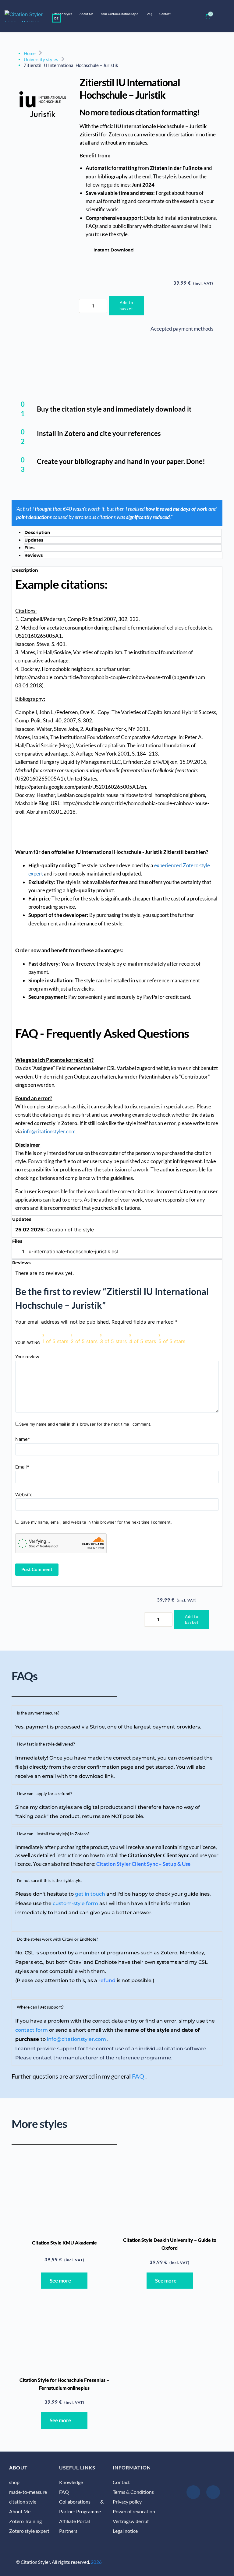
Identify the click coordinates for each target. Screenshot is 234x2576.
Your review (27, 1356)
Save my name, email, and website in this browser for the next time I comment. (96, 1522)
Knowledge (71, 2482)
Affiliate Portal (74, 2521)
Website (24, 1495)
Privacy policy (127, 2502)
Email (22, 1467)
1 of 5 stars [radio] (55, 1341)
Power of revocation (134, 2511)
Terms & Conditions (133, 2492)
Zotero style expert (29, 2531)
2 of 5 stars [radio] (84, 1341)
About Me (20, 2511)
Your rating (28, 1343)
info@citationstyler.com (49, 1131)
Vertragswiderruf (131, 2521)
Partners (69, 2531)
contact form (32, 2030)
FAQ (138, 2076)
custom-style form (75, 1903)
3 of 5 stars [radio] (113, 1341)
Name (23, 1439)
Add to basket (126, 306)
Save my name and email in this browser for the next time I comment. (85, 1424)
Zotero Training (25, 2521)
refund (107, 1980)
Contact (121, 2482)
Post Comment (37, 1569)
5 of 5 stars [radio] (172, 1341)
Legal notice (125, 2531)
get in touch (90, 1894)
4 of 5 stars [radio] (143, 1341)
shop (14, 2482)
